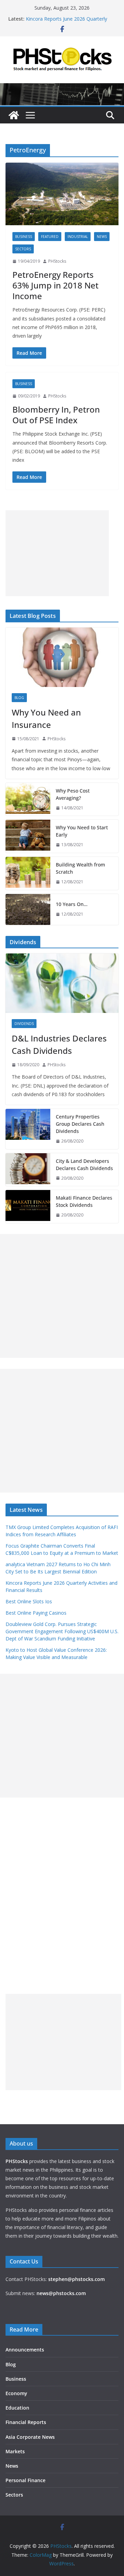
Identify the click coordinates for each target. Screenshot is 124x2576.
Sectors (23, 249)
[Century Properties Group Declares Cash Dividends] (28, 1129)
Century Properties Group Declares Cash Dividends (80, 1124)
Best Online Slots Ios (29, 1601)
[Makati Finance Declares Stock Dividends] (28, 1207)
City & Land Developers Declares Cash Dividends (84, 1165)
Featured (50, 237)
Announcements (25, 2350)
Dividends (24, 1024)
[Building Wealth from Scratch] (28, 873)
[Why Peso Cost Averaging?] (28, 799)
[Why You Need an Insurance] (62, 657)
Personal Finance (25, 2480)
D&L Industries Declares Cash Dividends (59, 1044)
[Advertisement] (57, 553)
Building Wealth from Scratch (80, 868)
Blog (19, 698)
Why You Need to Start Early (82, 831)
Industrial (78, 237)
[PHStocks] (62, 88)
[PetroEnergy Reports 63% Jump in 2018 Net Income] (62, 194)
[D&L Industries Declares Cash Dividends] (62, 983)
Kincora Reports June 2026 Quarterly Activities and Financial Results (66, 22)
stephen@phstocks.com (76, 2279)
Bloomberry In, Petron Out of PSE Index (56, 415)
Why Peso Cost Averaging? (73, 794)
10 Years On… (72, 904)
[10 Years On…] (28, 909)
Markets (15, 2451)
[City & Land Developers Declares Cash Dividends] (28, 1170)
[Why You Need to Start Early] (28, 836)
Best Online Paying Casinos (36, 1613)
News (102, 237)
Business (24, 237)
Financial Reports (26, 2422)
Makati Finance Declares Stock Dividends (84, 1201)
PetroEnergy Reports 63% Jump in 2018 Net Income (55, 285)
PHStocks (57, 261)
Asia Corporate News (30, 2437)
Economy (16, 2393)
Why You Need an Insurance (46, 718)
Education (17, 2408)
